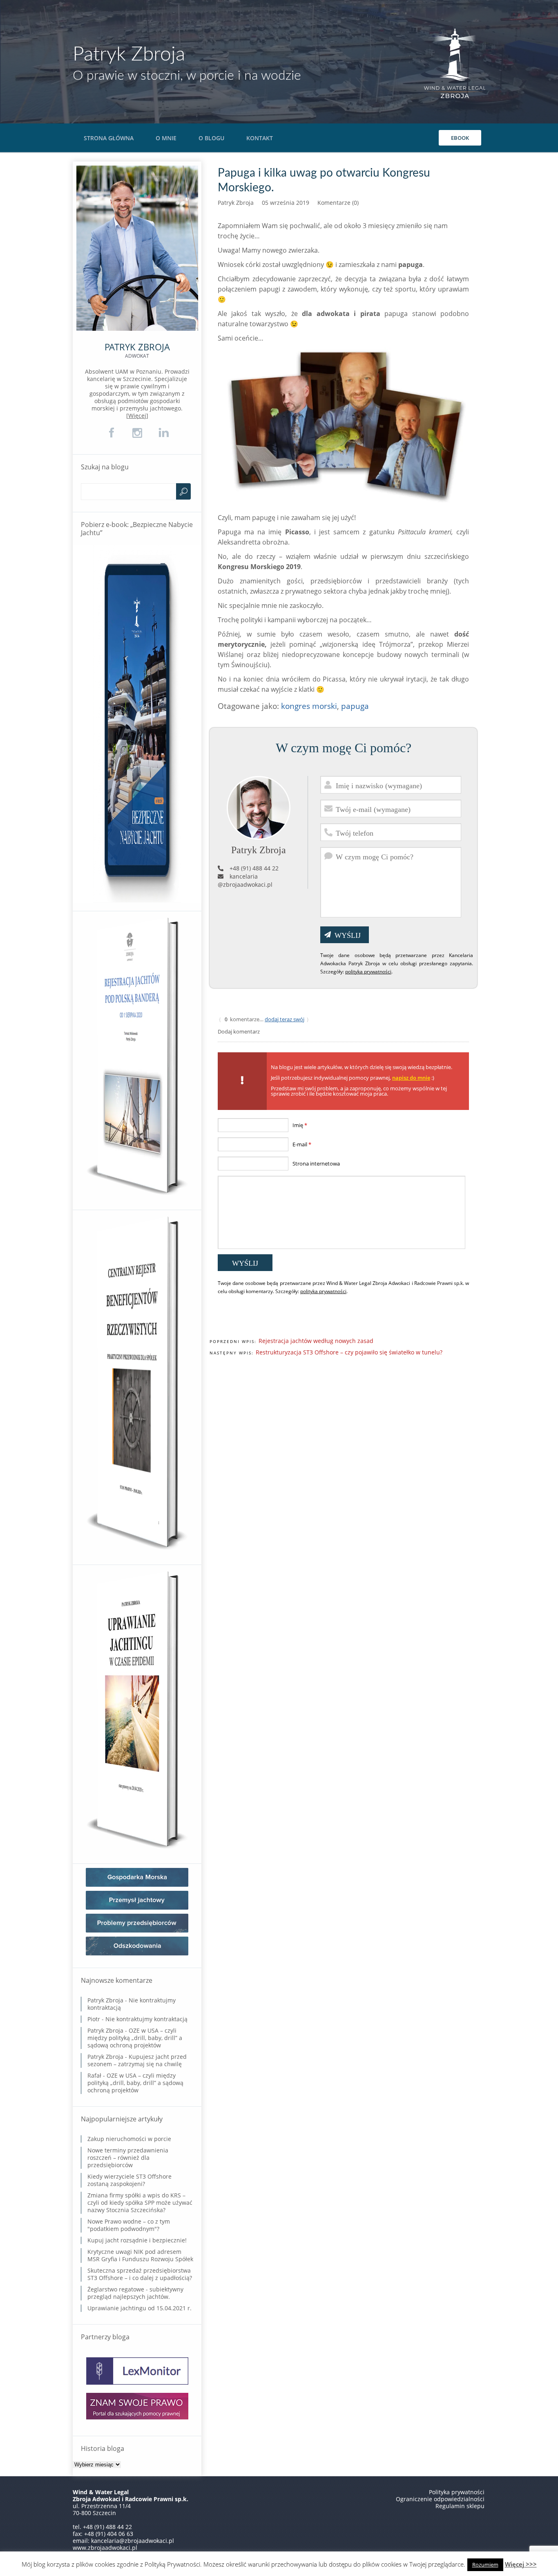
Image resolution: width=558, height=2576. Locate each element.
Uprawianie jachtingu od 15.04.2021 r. (139, 2308)
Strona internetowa (316, 1164)
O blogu (211, 138)
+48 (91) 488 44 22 (254, 868)
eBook (460, 138)
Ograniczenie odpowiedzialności (440, 2499)
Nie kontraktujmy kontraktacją (132, 2004)
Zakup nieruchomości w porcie (129, 2139)
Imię (300, 1125)
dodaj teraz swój (285, 1019)
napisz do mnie (411, 1078)
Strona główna (109, 138)
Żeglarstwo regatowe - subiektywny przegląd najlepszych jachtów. (135, 2293)
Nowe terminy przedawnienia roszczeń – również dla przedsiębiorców (128, 2158)
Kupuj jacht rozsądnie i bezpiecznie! (137, 2240)
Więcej (137, 416)
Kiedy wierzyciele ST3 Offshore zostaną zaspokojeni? (129, 2180)
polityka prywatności (368, 972)
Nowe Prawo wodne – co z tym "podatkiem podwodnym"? (129, 2225)
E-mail (302, 1144)
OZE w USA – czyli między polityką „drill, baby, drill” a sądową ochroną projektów (135, 2038)
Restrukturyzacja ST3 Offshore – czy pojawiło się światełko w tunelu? (349, 1352)
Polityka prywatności (457, 2492)
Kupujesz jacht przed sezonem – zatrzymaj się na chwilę (137, 2060)
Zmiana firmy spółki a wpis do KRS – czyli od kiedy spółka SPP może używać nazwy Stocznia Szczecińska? (140, 2203)
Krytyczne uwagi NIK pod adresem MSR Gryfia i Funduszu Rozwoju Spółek (140, 2255)
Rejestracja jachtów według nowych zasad (316, 1341)
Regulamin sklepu (460, 2506)
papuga (355, 706)
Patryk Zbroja (129, 54)
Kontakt (260, 138)
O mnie (166, 138)
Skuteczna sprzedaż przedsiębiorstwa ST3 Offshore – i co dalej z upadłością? (140, 2274)
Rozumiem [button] (485, 2565)
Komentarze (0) (338, 203)
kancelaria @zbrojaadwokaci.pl (245, 880)
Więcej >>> (521, 2564)
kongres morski (309, 706)
